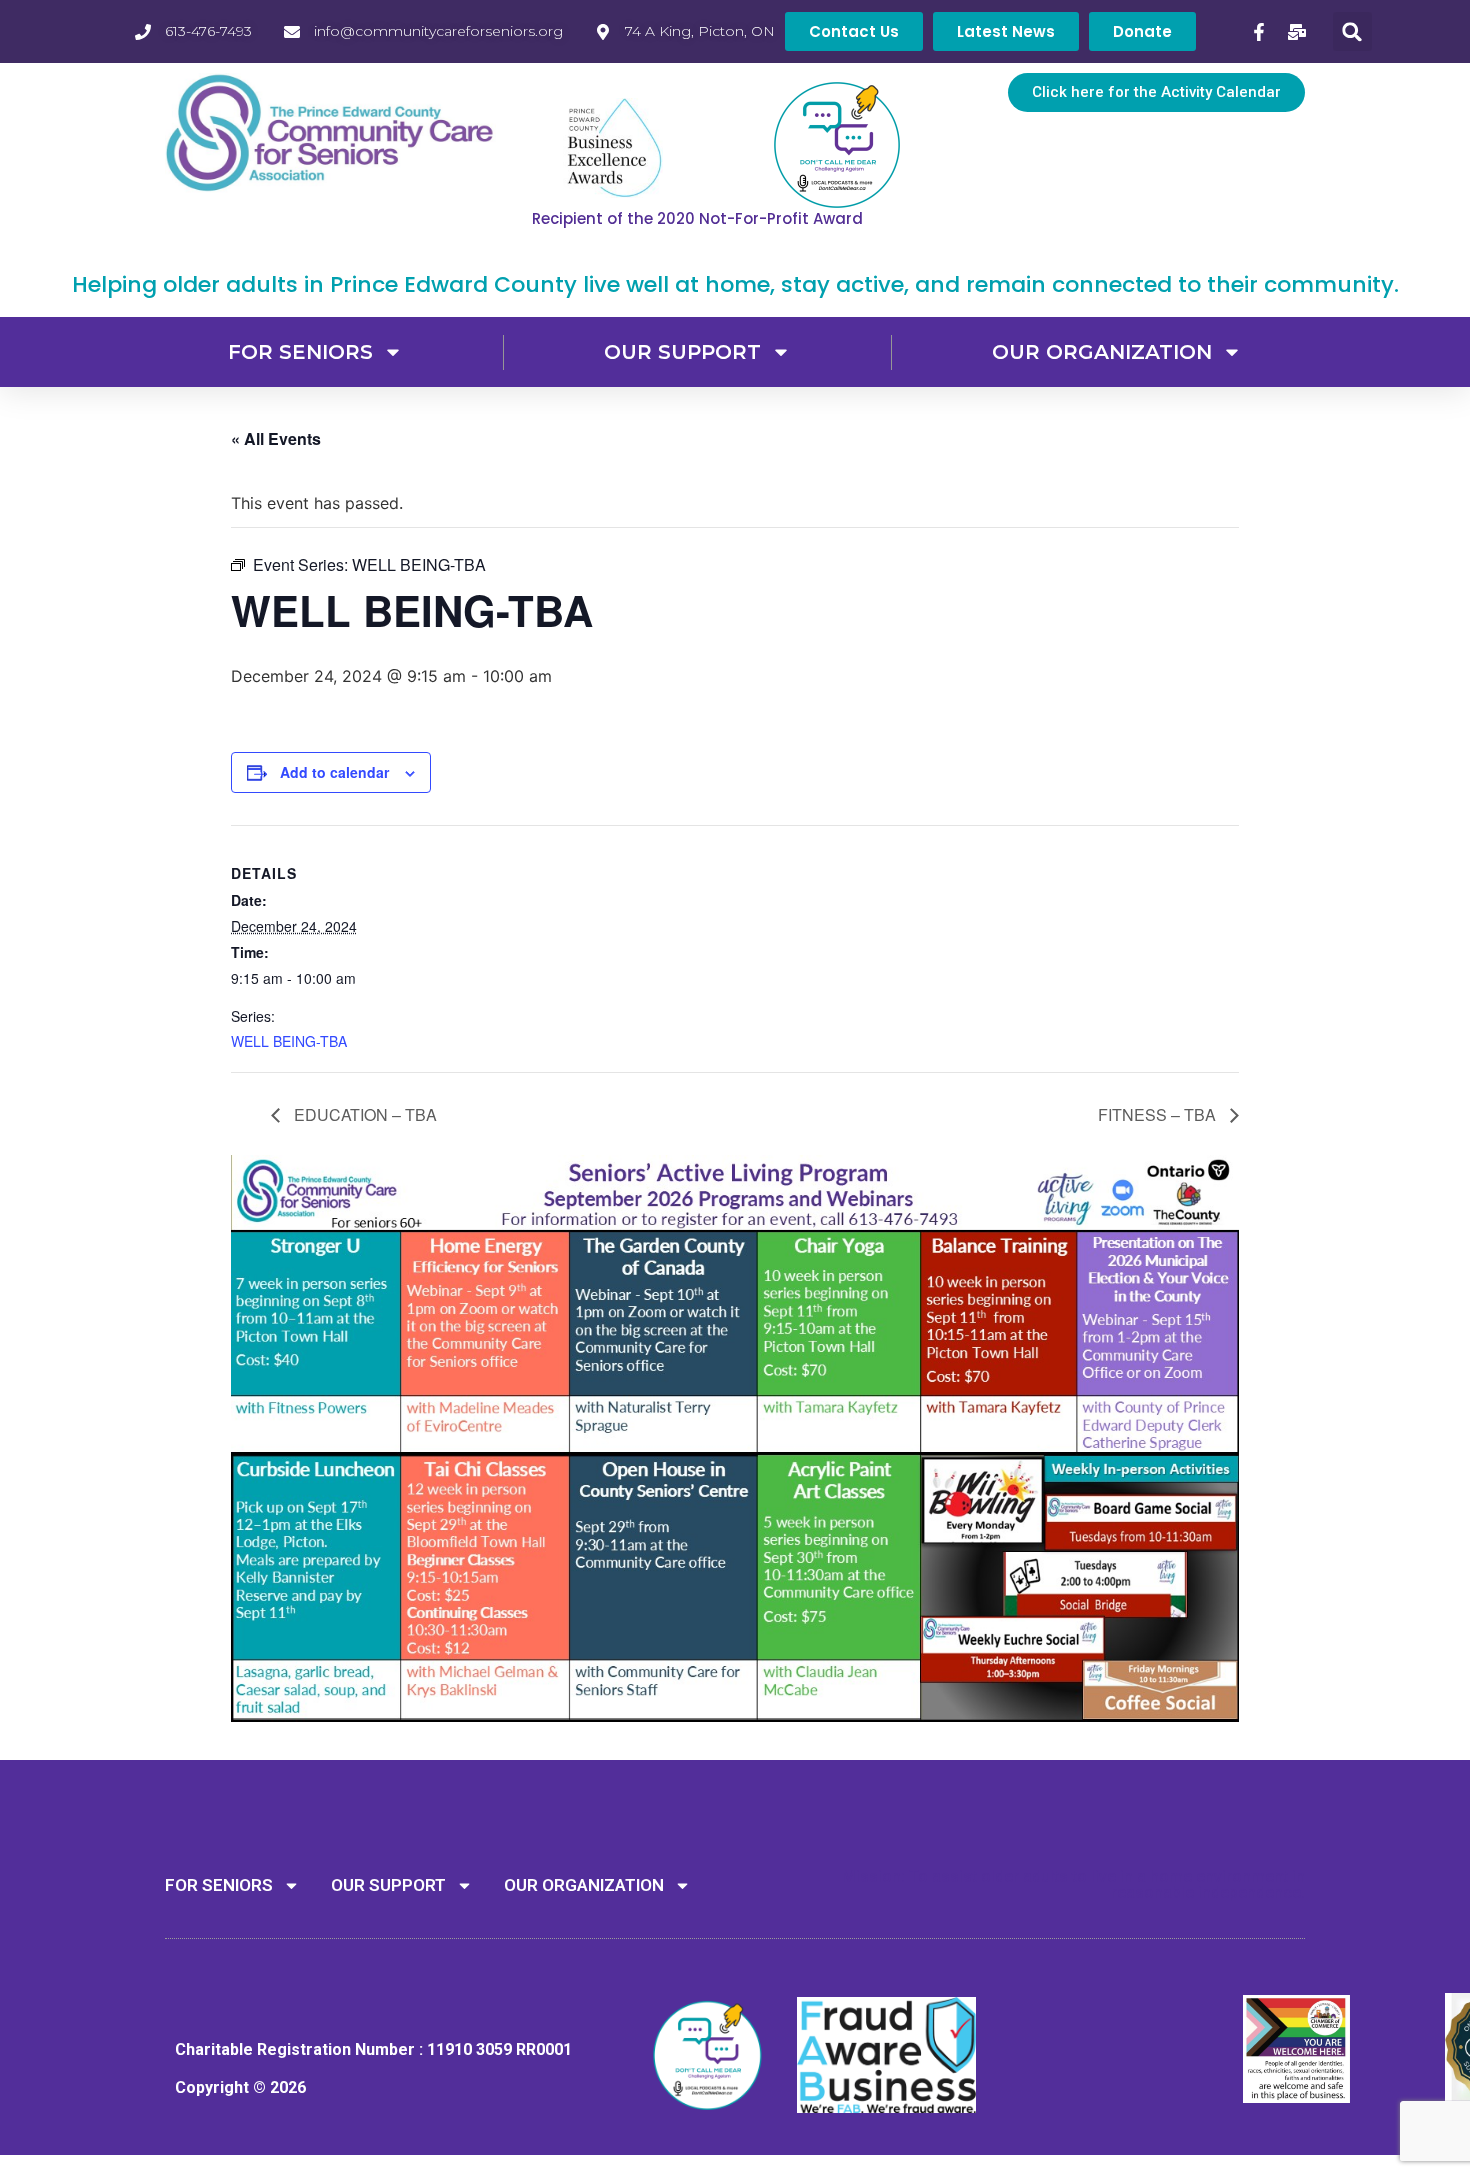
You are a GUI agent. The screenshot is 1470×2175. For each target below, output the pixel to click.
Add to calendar (334, 772)
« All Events (276, 438)
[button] (1352, 31)
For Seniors (300, 352)
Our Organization (1102, 352)
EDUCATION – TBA (363, 1114)
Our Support (682, 352)
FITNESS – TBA (1159, 1114)
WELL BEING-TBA (289, 1041)
